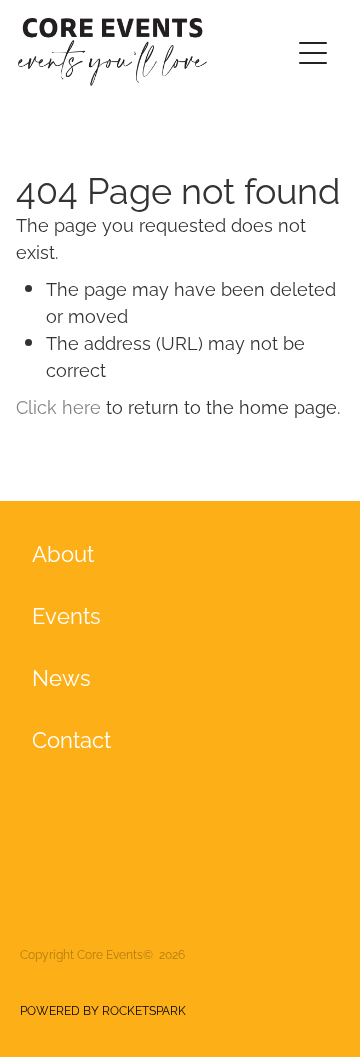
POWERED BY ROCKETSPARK (103, 1009)
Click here (58, 405)
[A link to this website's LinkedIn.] (52, 814)
